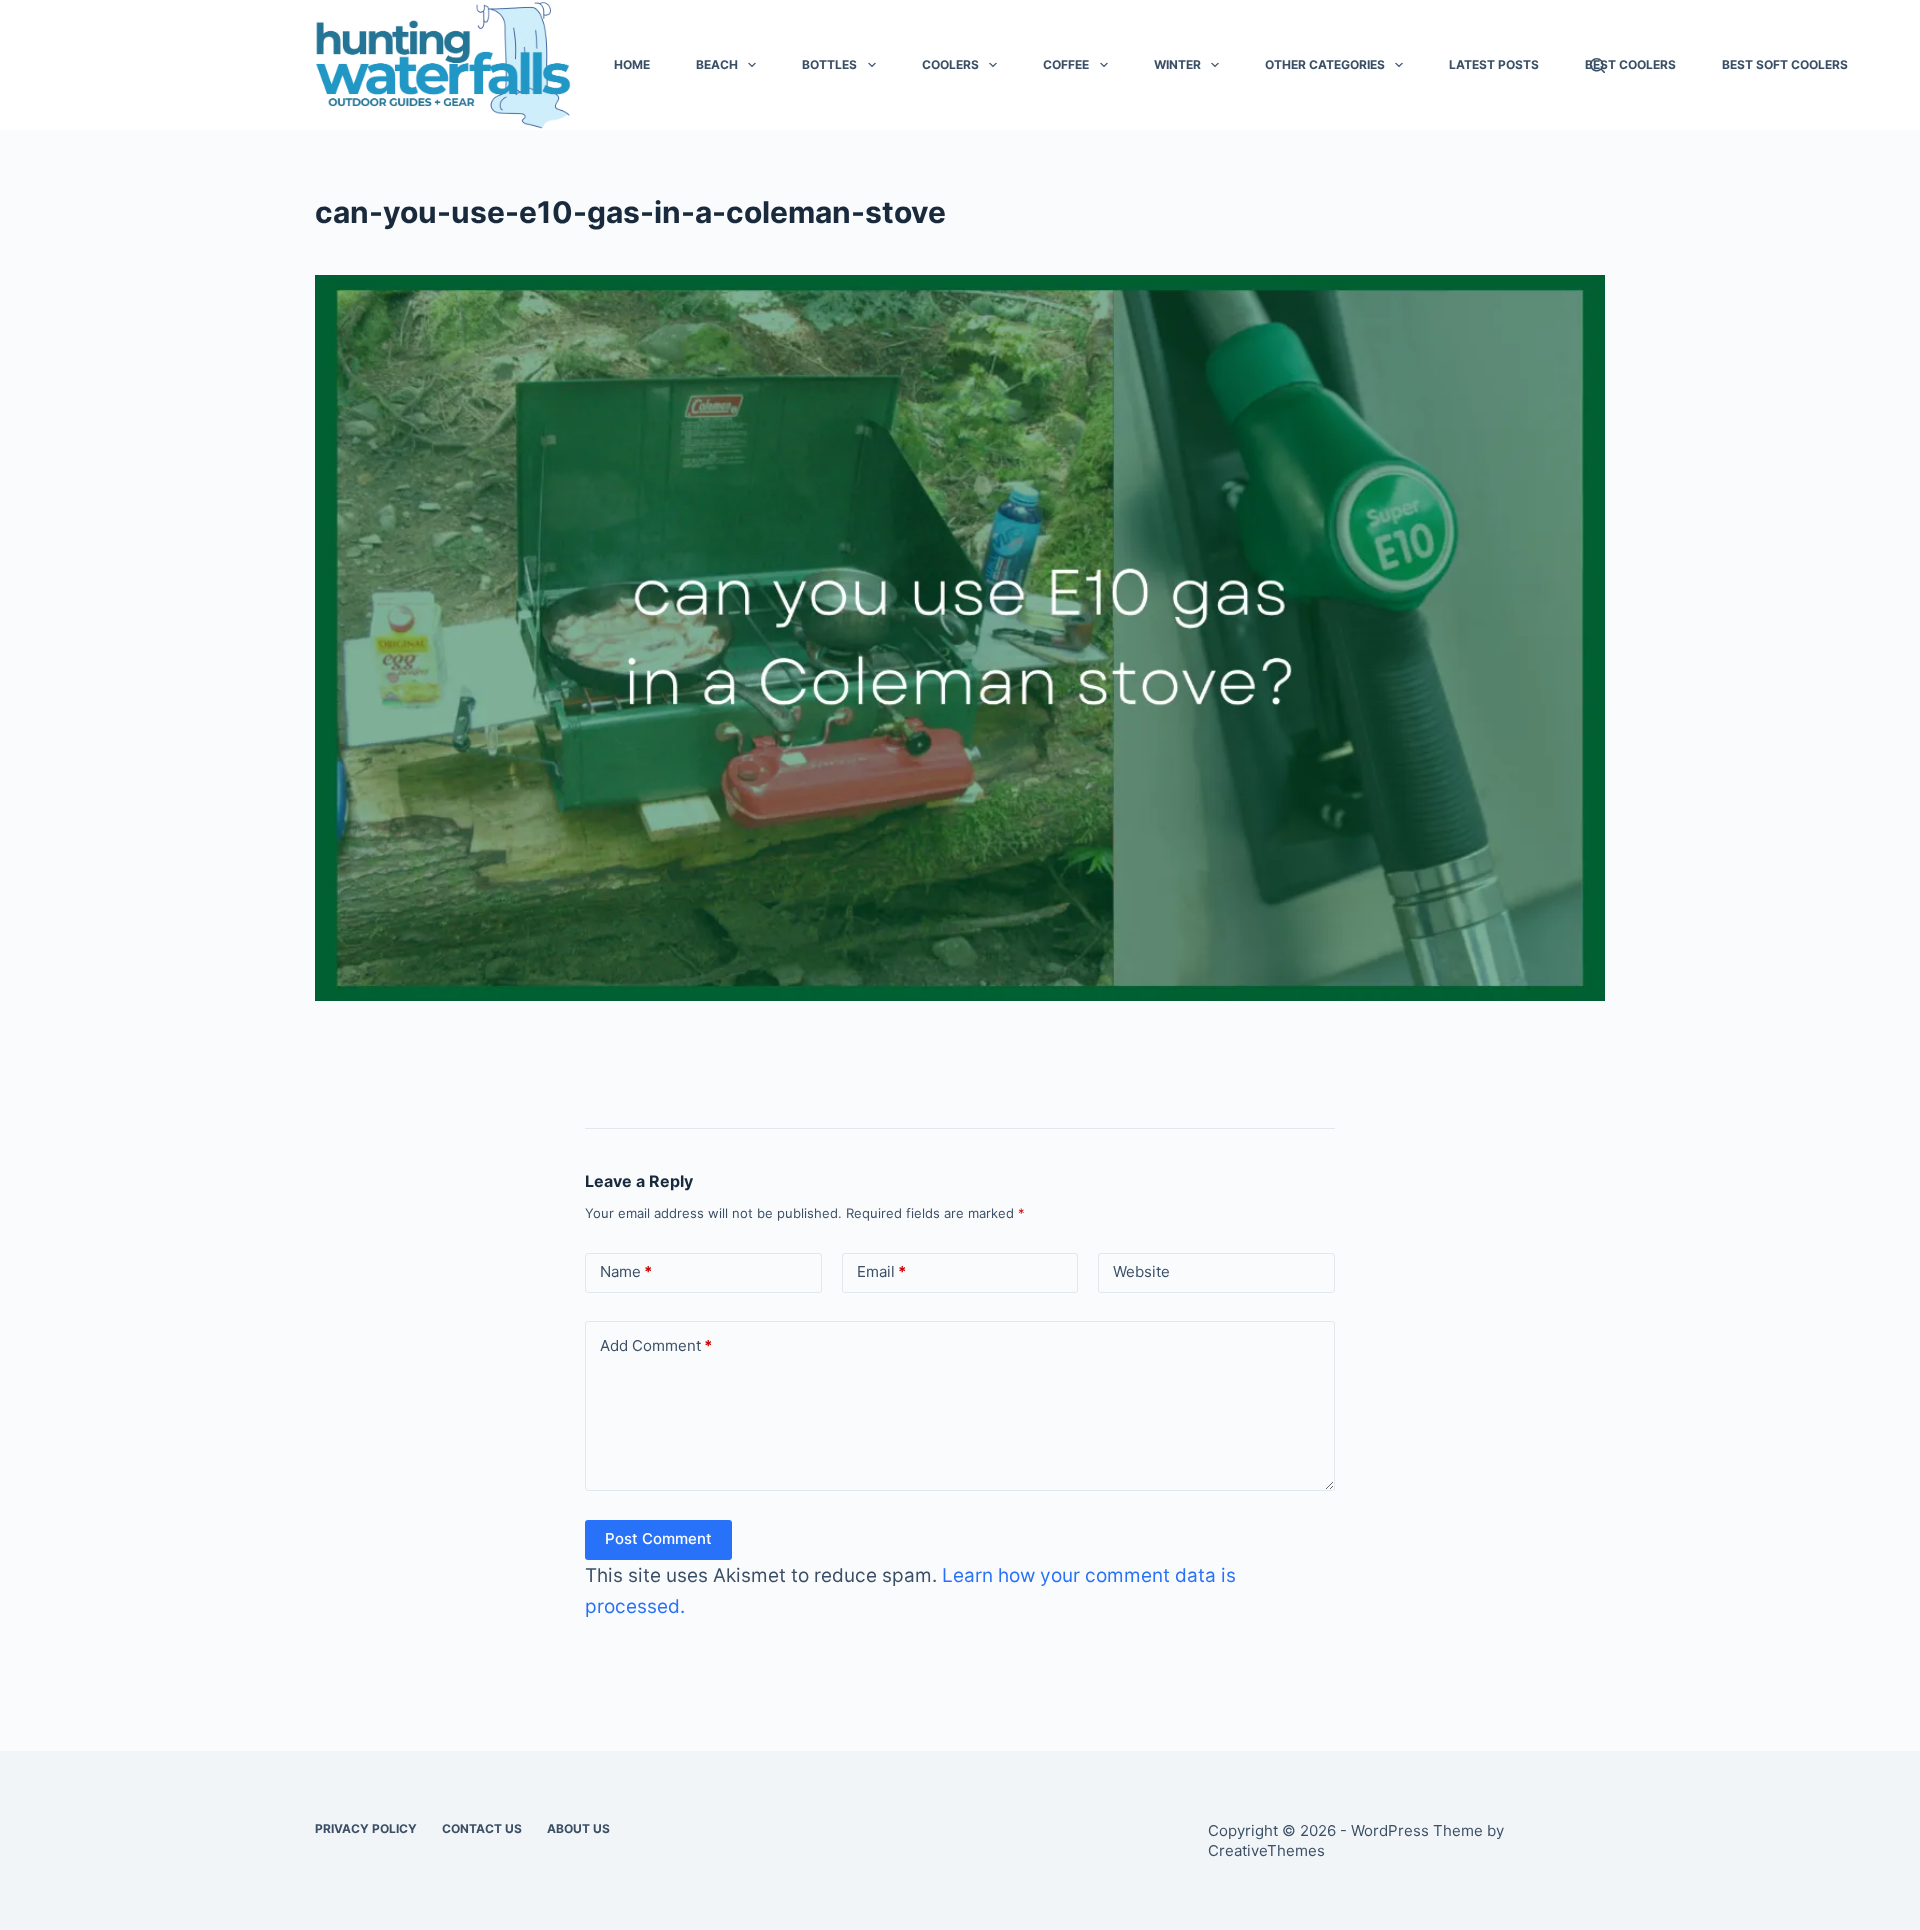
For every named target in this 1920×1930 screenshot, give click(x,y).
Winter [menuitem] (1177, 64)
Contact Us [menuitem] (482, 1828)
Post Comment (658, 1538)
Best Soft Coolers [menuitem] (1785, 64)
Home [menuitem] (632, 64)
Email (881, 1271)
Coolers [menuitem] (950, 64)
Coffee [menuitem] (1066, 64)
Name (626, 1271)
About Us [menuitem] (578, 1828)
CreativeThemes (1266, 1850)
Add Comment (656, 1345)
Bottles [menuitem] (829, 64)
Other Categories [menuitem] (1325, 64)
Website (1141, 1271)
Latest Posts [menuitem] (1494, 64)
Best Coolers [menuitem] (1630, 64)
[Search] (1597, 65)
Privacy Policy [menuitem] (366, 1828)
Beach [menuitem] (717, 64)
